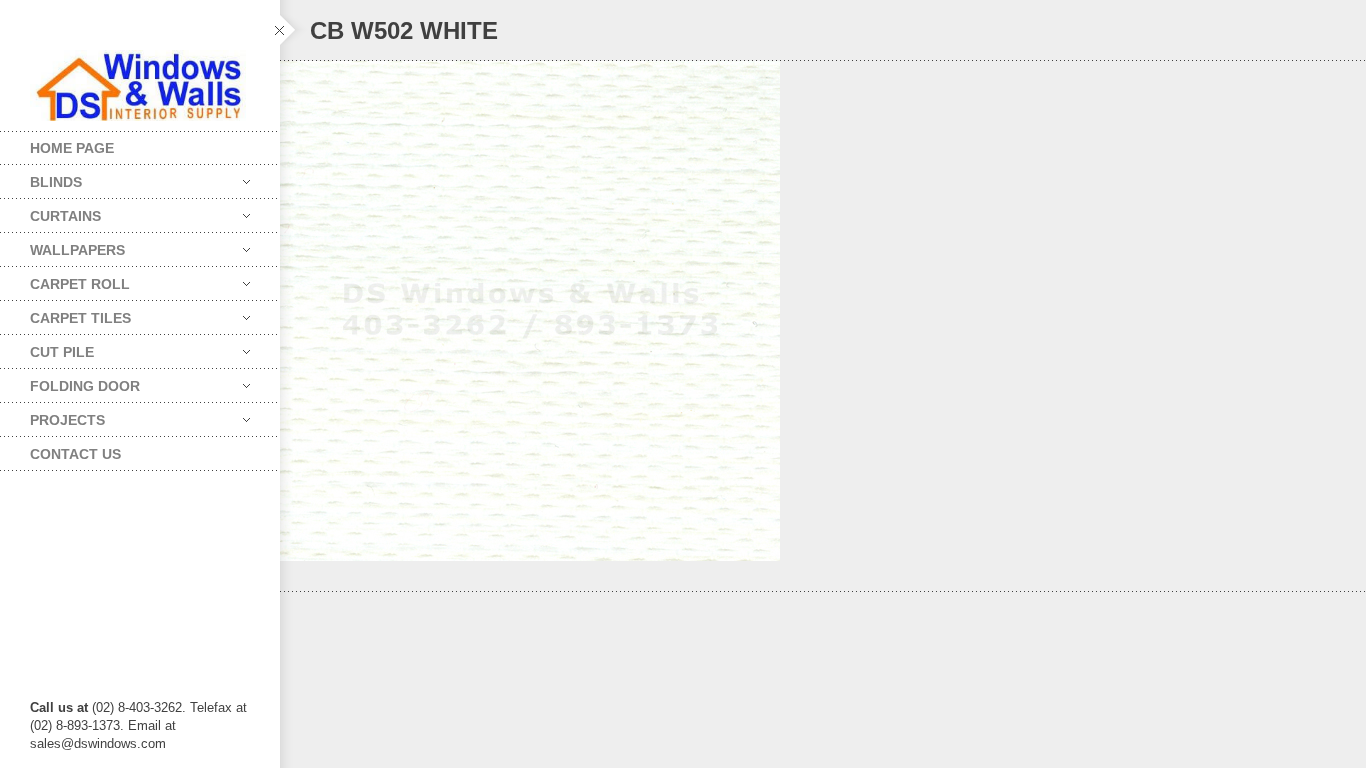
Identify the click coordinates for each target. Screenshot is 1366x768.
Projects (52, 415)
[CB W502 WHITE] (823, 311)
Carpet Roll (65, 279)
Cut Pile (47, 347)
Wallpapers (62, 245)
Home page (72, 148)
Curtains (50, 211)
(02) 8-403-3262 (137, 707)
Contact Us (75, 454)
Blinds (41, 177)
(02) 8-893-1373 (75, 725)
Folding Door (70, 381)
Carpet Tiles (65, 313)
